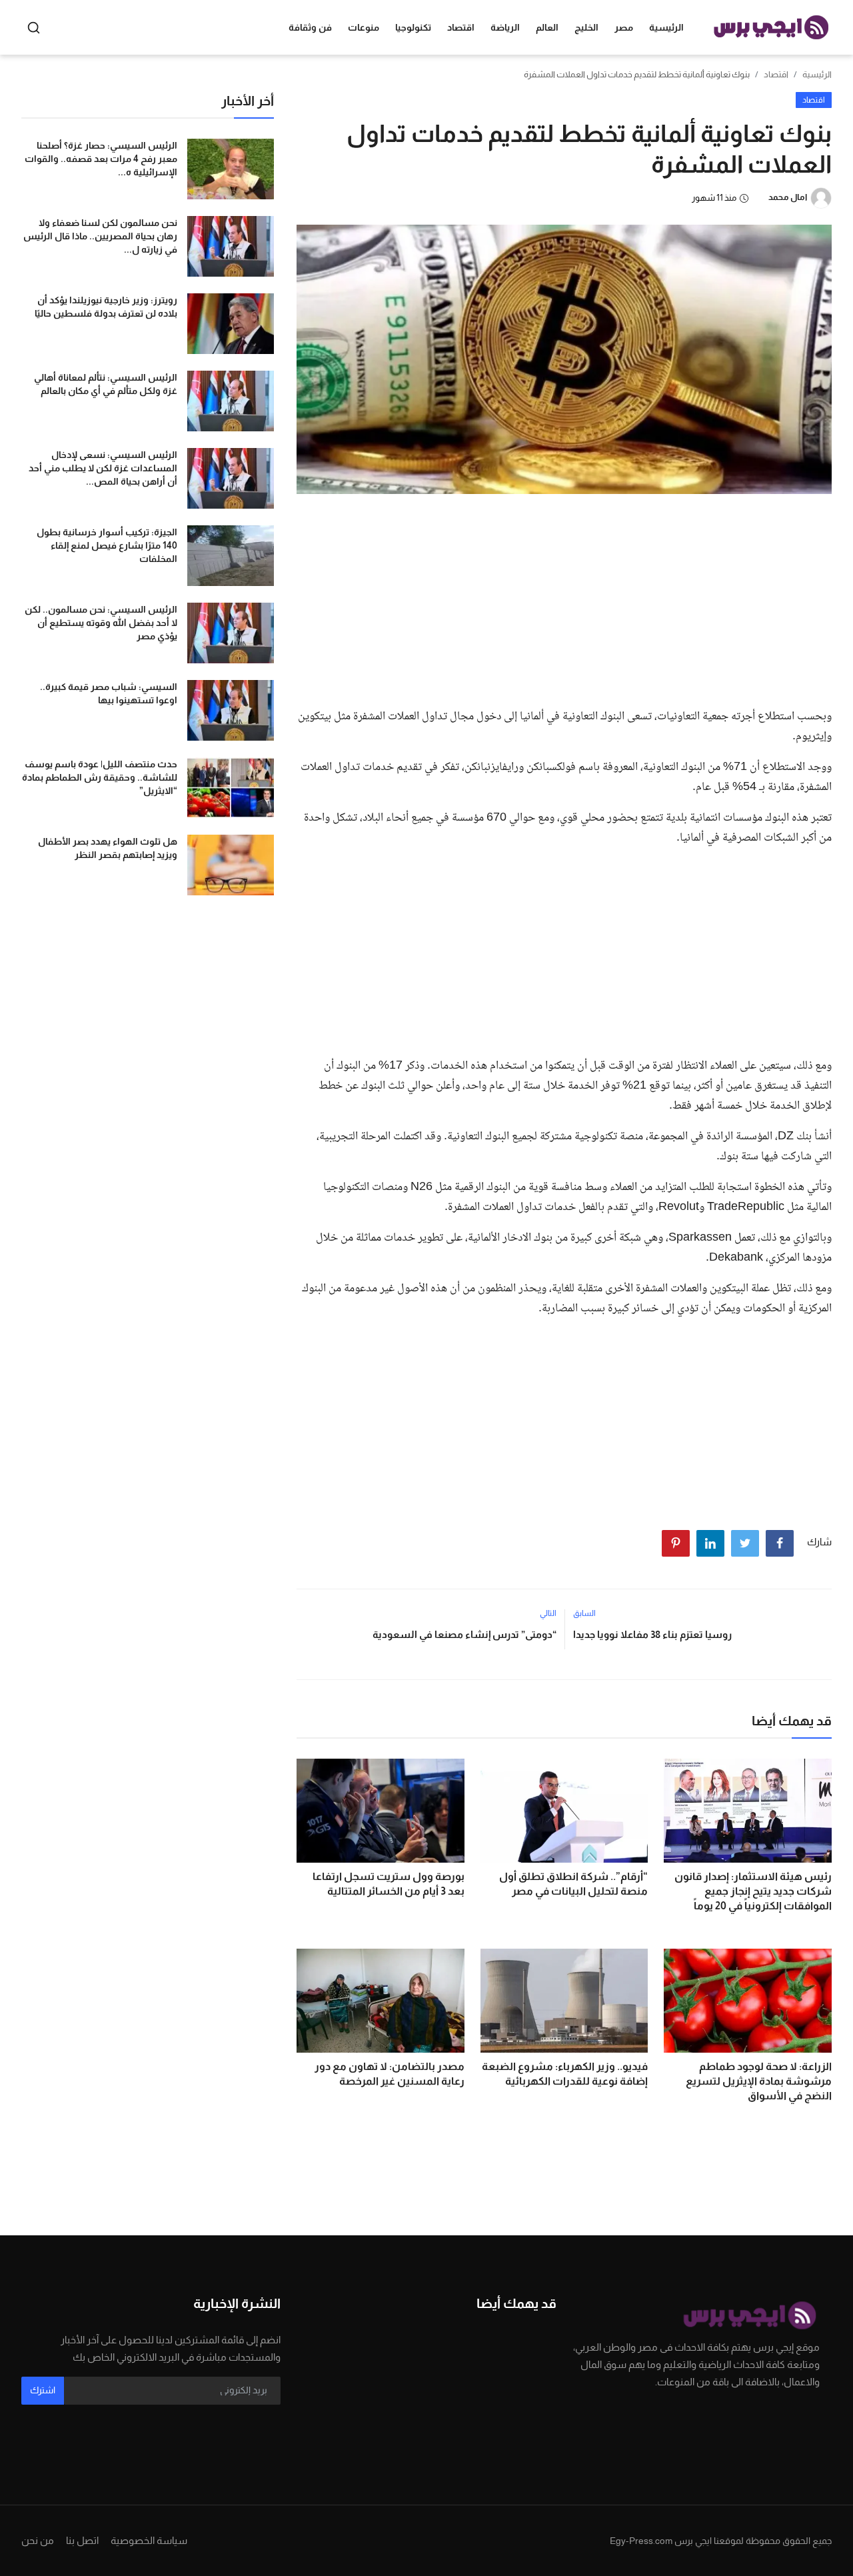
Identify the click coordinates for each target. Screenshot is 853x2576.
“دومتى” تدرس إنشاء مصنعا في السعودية (464, 1634)
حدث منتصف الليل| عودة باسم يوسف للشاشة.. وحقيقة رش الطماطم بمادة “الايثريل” (100, 777)
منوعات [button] (364, 27)
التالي (548, 1613)
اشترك (43, 2390)
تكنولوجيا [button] (413, 27)
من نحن (38, 2540)
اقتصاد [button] (461, 27)
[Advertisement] (564, 597)
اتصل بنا (82, 2540)
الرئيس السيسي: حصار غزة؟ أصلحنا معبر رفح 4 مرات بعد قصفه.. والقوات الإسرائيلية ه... (101, 159)
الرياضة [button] (505, 27)
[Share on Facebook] (780, 1543)
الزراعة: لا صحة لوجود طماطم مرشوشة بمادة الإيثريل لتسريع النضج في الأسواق (759, 2081)
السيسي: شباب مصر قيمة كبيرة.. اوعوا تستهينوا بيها (109, 693)
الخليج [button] (586, 27)
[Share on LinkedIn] (710, 1543)
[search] (34, 28)
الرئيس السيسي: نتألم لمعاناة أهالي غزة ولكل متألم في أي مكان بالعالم (106, 384)
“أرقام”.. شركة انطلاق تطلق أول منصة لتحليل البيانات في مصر (573, 1884)
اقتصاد (776, 74)
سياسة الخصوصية (149, 2540)
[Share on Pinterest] (676, 1543)
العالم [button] (547, 27)
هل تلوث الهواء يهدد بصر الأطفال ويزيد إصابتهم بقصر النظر (108, 848)
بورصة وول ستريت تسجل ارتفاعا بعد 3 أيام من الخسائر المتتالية (389, 1884)
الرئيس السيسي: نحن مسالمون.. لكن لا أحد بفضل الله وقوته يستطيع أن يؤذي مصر (101, 623)
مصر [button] (624, 27)
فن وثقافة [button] (310, 27)
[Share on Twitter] (745, 1543)
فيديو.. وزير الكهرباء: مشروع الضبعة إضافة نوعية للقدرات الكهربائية (565, 2074)
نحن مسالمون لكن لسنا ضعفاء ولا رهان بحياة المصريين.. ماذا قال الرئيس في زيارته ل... (100, 236)
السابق (584, 1613)
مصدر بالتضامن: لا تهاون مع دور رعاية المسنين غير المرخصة (390, 2074)
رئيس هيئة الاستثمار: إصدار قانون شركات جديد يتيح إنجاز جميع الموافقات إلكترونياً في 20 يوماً (753, 1891)
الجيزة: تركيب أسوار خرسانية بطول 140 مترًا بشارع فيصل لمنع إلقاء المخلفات (107, 545)
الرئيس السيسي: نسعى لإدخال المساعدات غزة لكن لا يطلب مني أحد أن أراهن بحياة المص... (103, 468)
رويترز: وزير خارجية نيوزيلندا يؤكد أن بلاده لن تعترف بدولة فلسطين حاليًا (106, 307)
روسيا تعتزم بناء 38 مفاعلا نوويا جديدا (652, 1634)
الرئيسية (666, 27)
